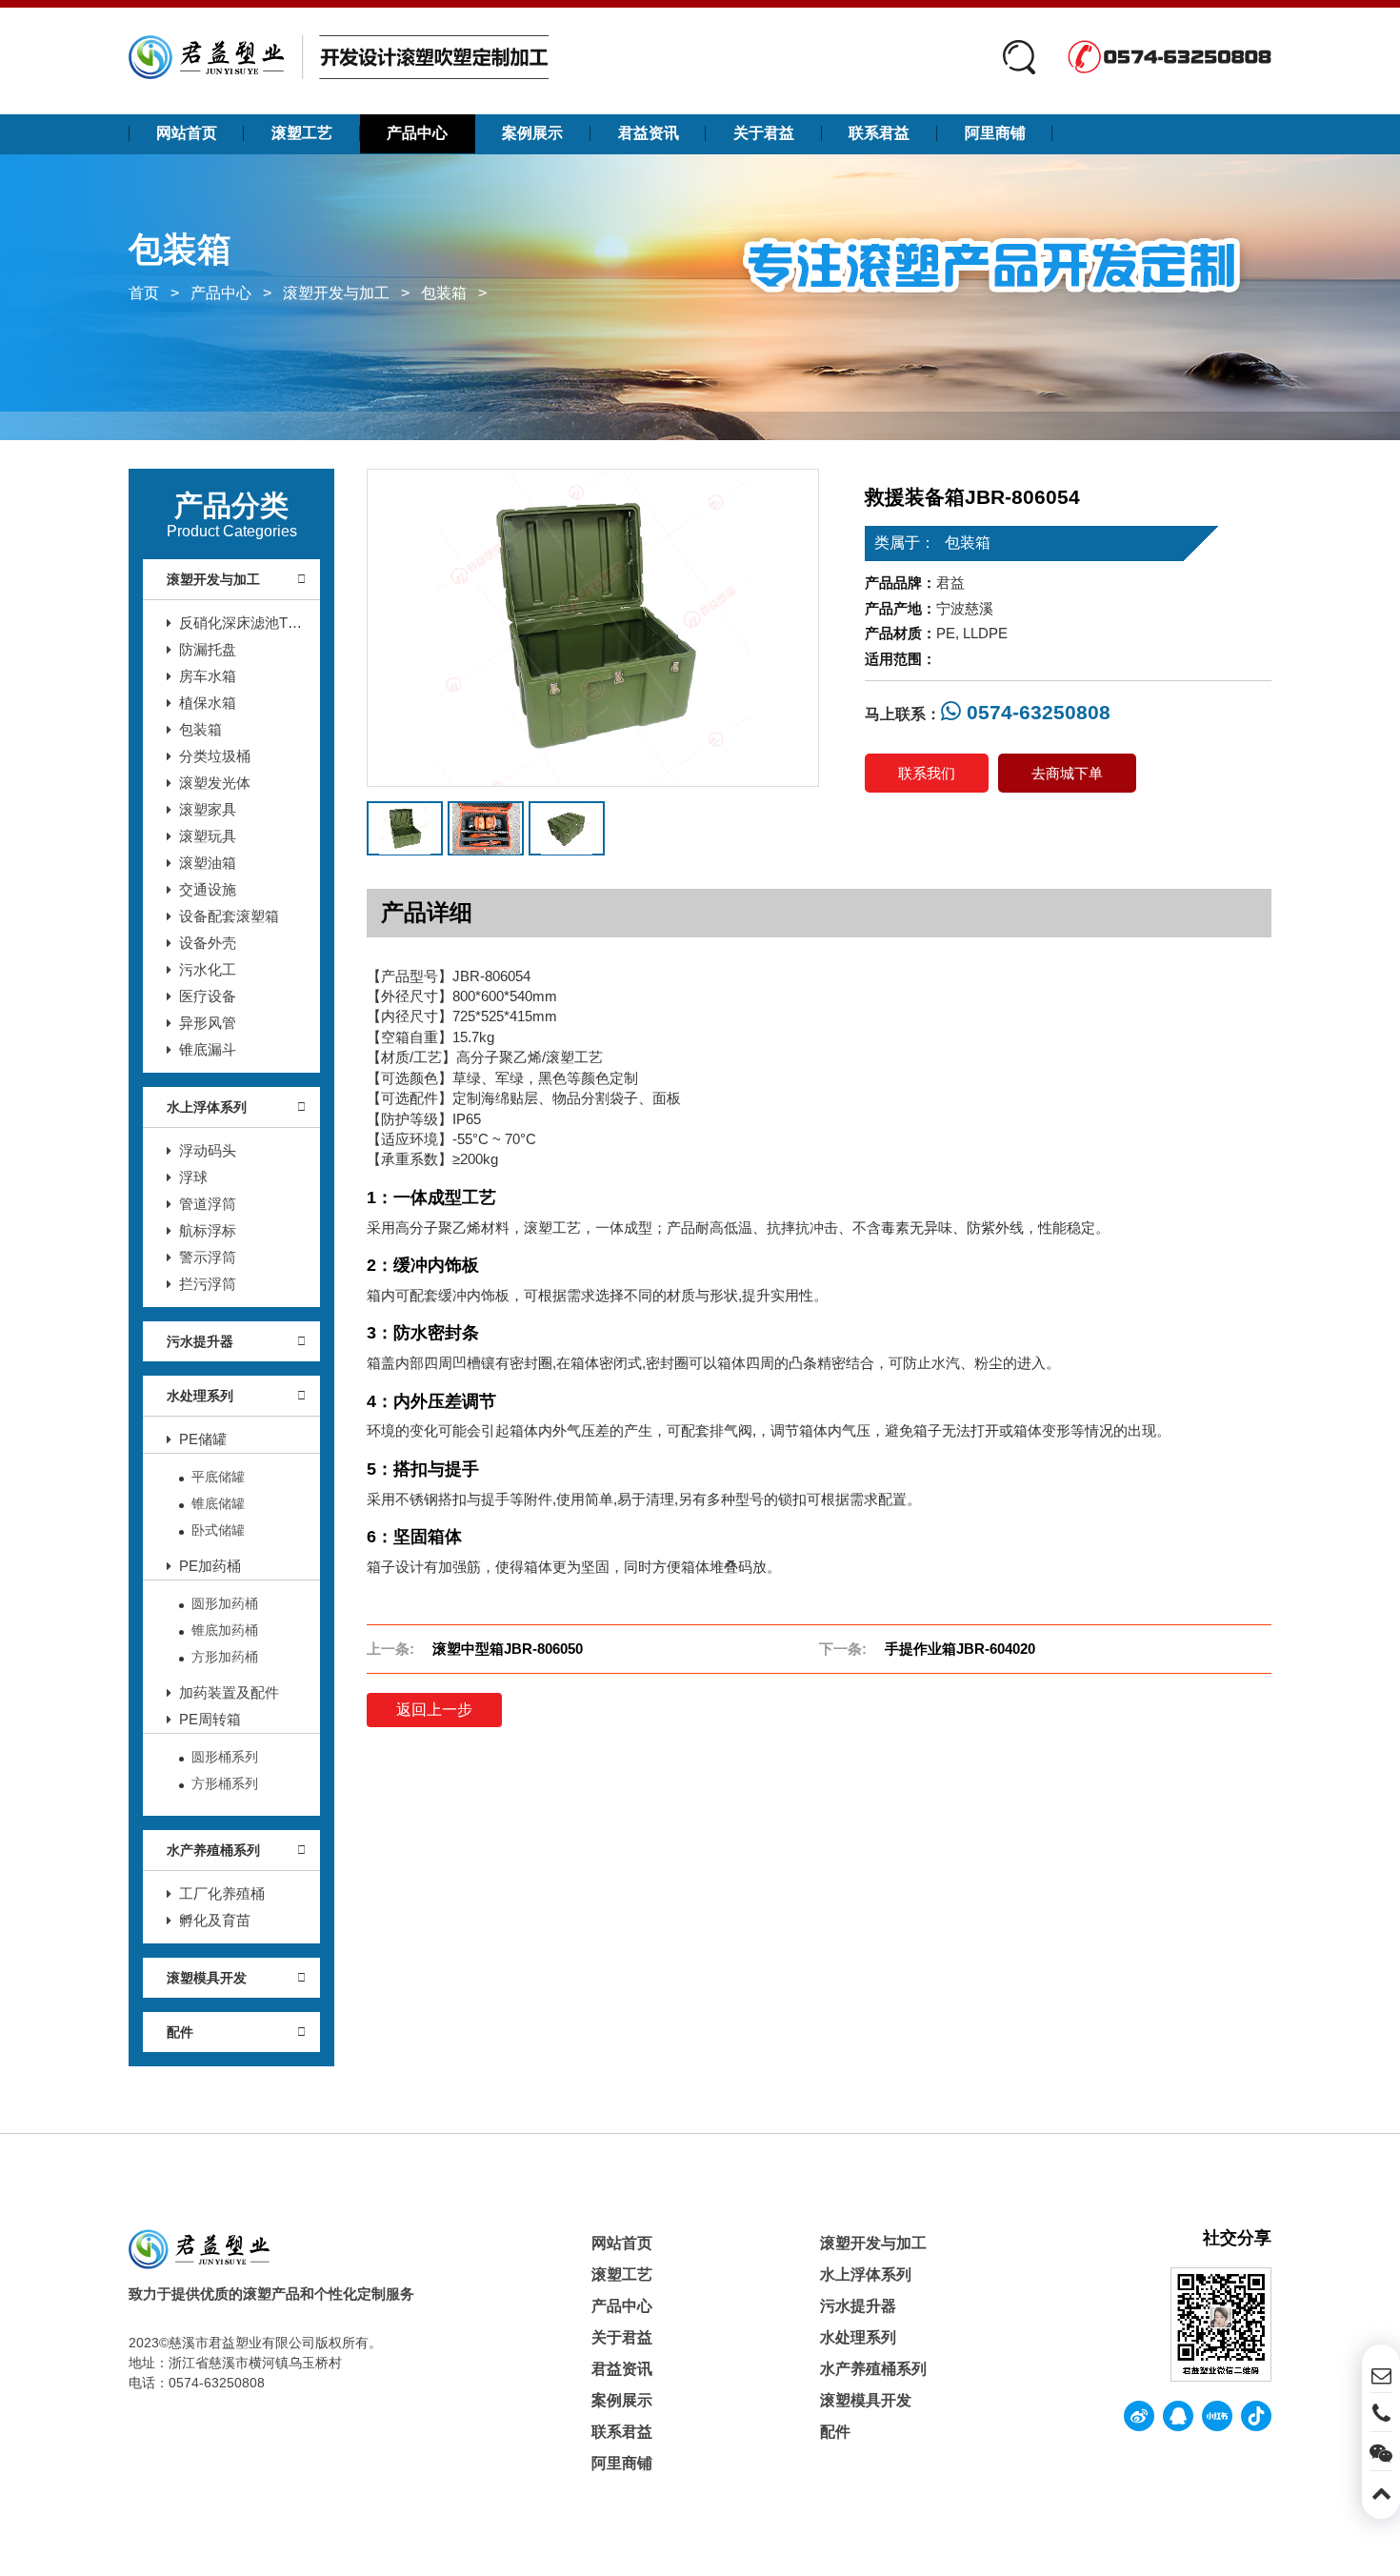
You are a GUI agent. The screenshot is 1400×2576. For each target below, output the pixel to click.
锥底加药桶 (225, 1630)
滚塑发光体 (215, 783)
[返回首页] (339, 57)
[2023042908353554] (567, 828)
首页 (144, 293)
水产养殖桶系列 (213, 1850)
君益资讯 (649, 133)
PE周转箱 (210, 1719)
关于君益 (764, 133)
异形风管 (208, 1023)
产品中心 (417, 133)
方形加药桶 (225, 1657)
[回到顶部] (1381, 2490)
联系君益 (879, 133)
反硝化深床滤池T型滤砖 (234, 625)
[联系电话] (1381, 2412)
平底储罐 (218, 1477)
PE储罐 (203, 1439)
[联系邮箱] (1381, 2373)
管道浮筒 (208, 1204)
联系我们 (927, 773)
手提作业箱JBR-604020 (960, 1649)
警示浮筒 (208, 1257)
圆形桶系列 (225, 1757)
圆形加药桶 (225, 1603)
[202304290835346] (593, 628)
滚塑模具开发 (207, 1978)
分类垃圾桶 (215, 756)
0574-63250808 (1036, 712)
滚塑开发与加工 (336, 293)
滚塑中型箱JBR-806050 (508, 1649)
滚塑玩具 (208, 836)
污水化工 (208, 969)
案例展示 (532, 133)
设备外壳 (208, 943)
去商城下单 (1067, 773)
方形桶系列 (225, 1783)
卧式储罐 (218, 1530)
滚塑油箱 (208, 863)
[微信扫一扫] (1381, 2451)
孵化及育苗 (215, 1920)
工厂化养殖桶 (222, 1893)
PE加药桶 (210, 1566)
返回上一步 (434, 1710)
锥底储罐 (218, 1503)
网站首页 (187, 133)
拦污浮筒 (208, 1284)
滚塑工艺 (302, 133)
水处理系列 (200, 1396)
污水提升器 (200, 1341)
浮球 (193, 1177)
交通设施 (208, 889)
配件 (180, 2032)
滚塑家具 (208, 809)
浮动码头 (208, 1150)
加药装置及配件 (229, 1692)
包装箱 (444, 293)
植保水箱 (208, 703)
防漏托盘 (208, 649)
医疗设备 (208, 996)
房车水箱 (208, 676)
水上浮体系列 (207, 1107)
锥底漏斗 (208, 1049)
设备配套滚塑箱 (229, 916)
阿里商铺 (995, 133)
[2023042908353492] (486, 828)
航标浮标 (208, 1230)
